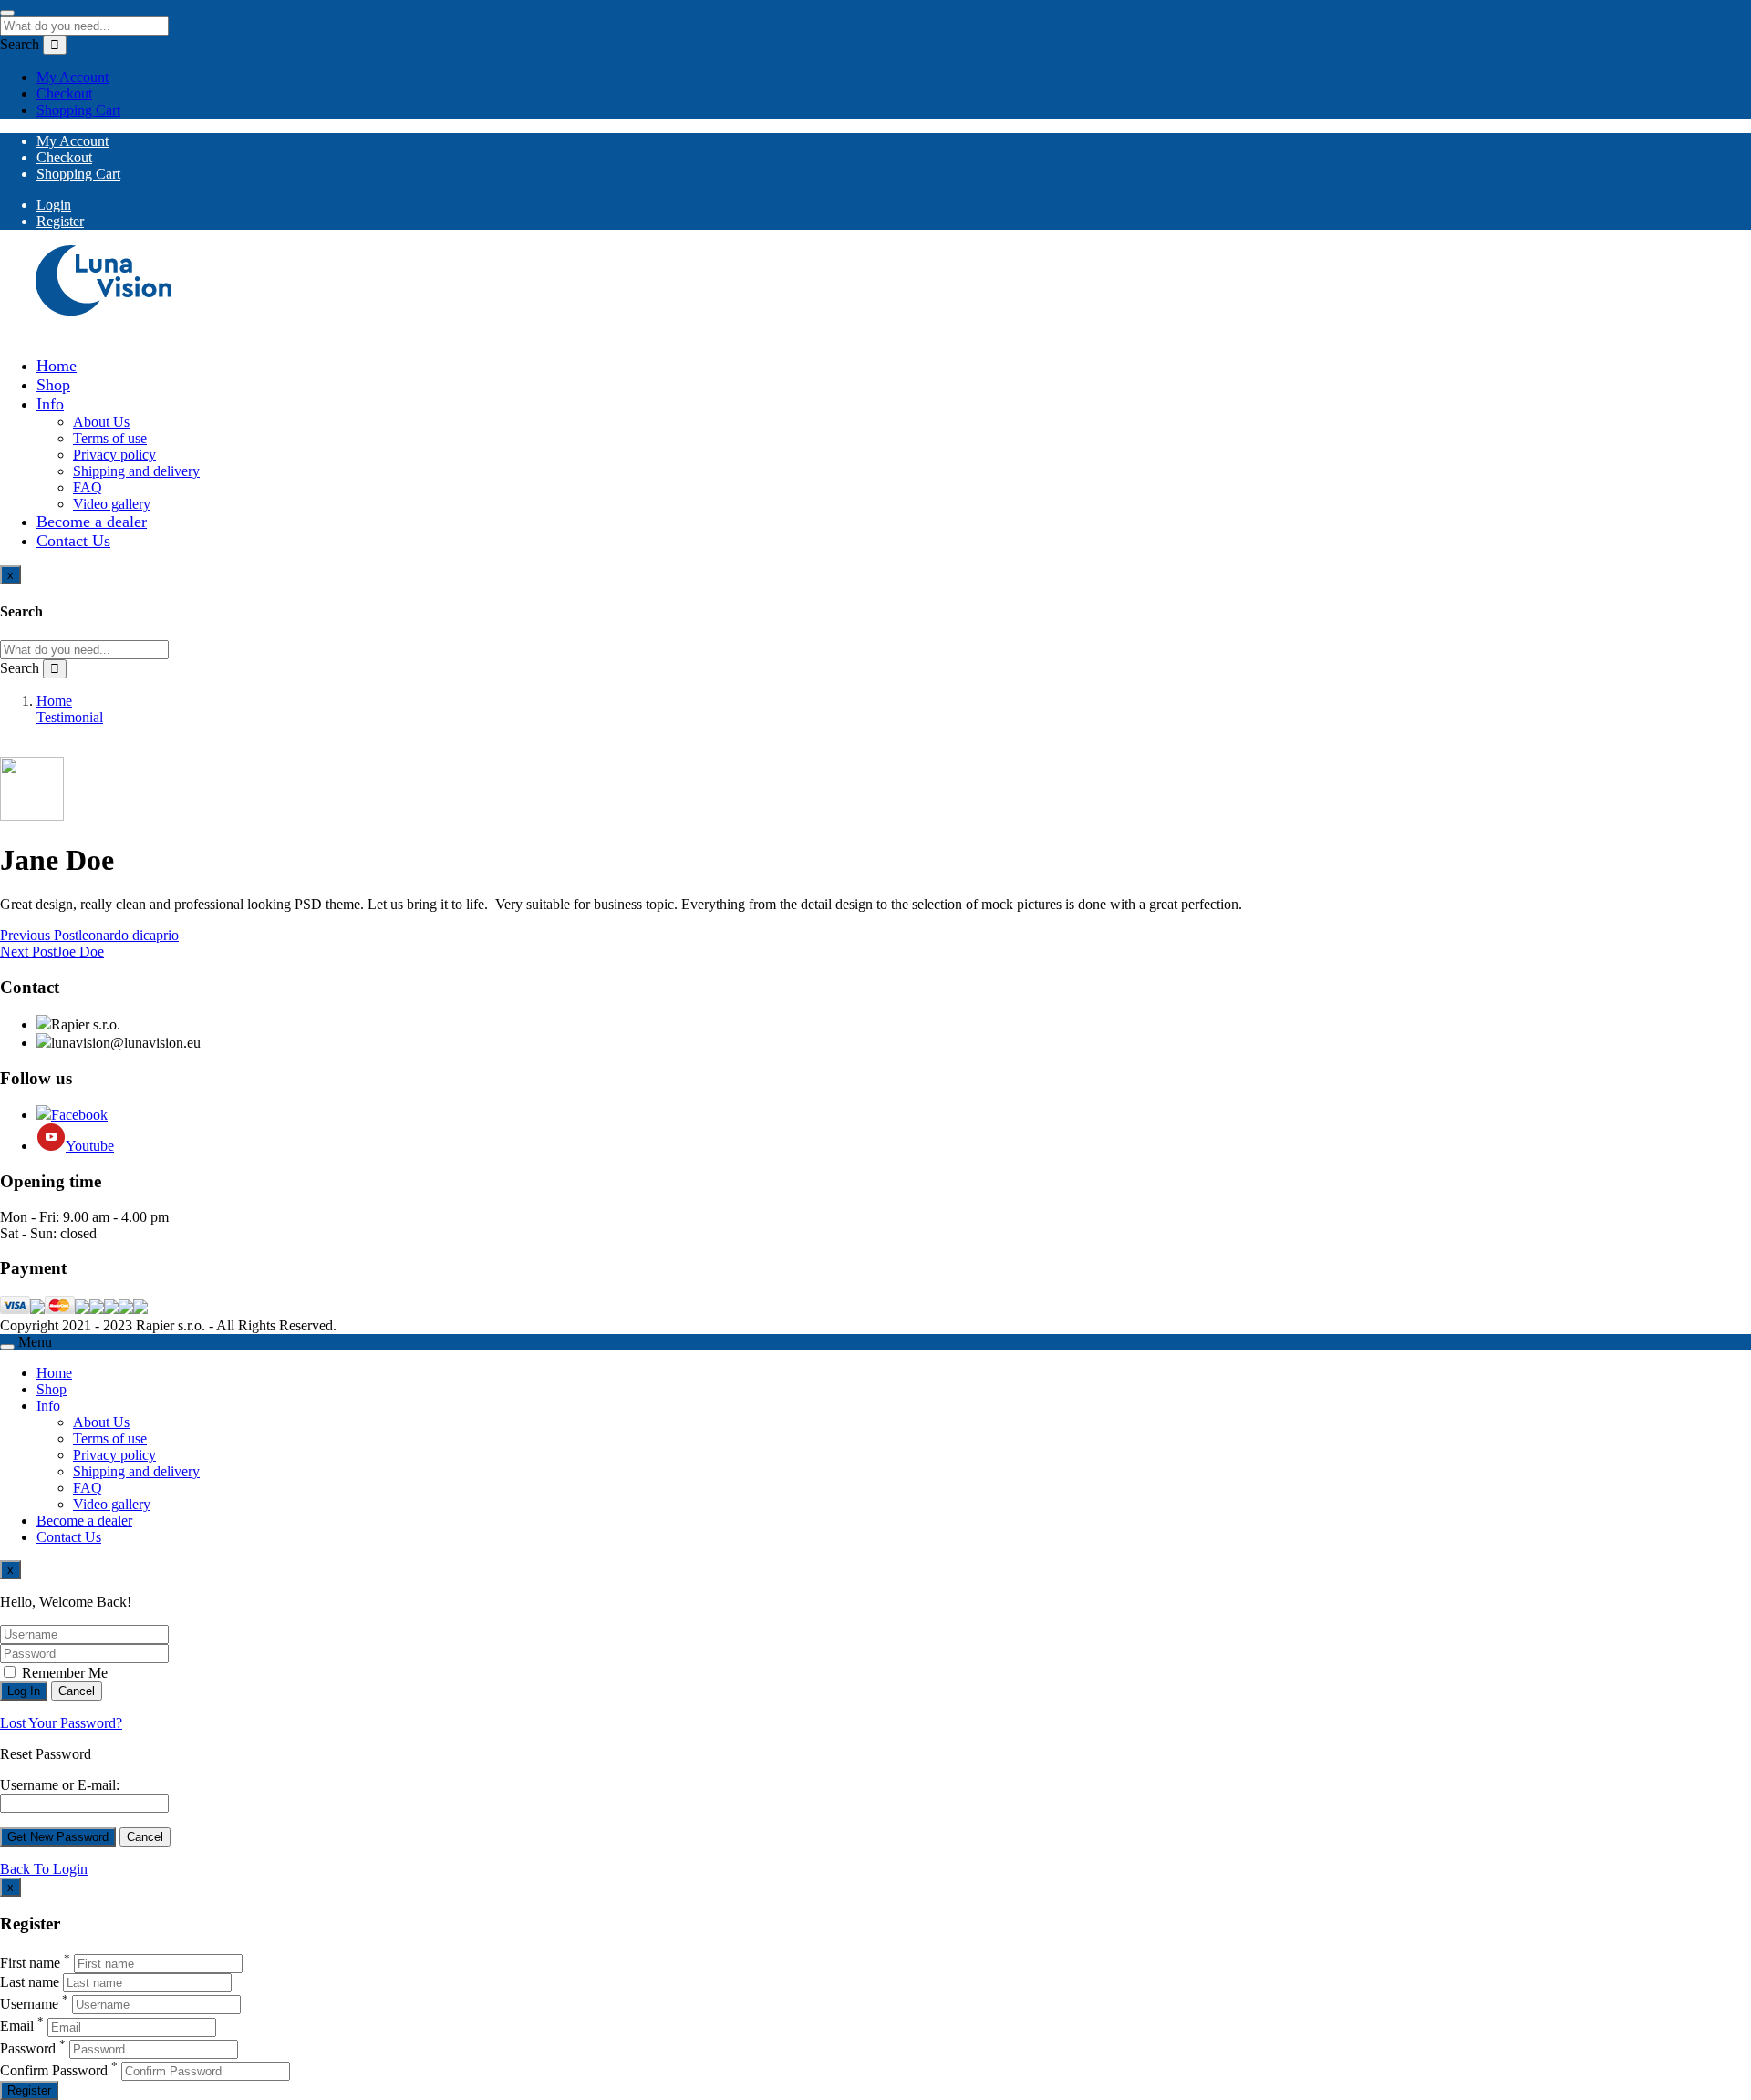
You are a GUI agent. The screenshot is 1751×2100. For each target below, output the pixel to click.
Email (17, 2027)
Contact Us (73, 541)
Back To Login (44, 1869)
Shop (53, 385)
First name (30, 1963)
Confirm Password (54, 2070)
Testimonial (70, 717)
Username (29, 2004)
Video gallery (112, 504)
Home (57, 366)
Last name (30, 1982)
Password (28, 2048)
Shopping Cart (78, 110)
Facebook (79, 1115)
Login (54, 205)
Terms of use (110, 438)
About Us (101, 422)
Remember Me (63, 1673)
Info (50, 404)
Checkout (64, 93)
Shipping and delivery (136, 471)
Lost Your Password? (61, 1723)
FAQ (88, 487)
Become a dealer (92, 522)
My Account (73, 77)
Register (60, 221)
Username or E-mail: (60, 1785)
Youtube (90, 1146)
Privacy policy (114, 455)
